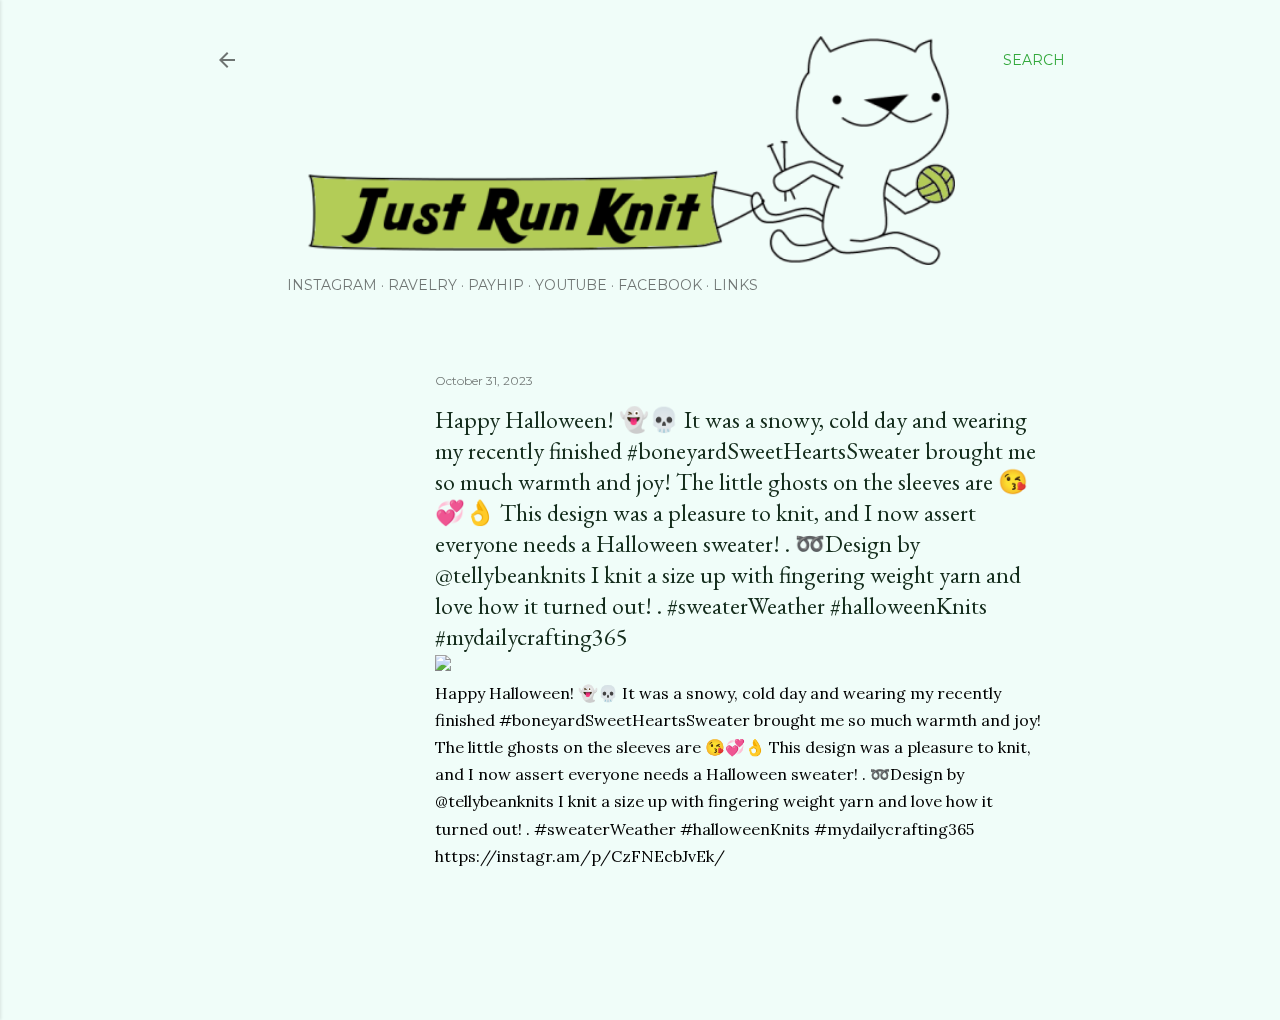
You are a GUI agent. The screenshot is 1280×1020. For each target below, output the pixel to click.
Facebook (660, 285)
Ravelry (422, 285)
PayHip (496, 285)
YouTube (571, 285)
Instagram (332, 285)
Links (735, 285)
